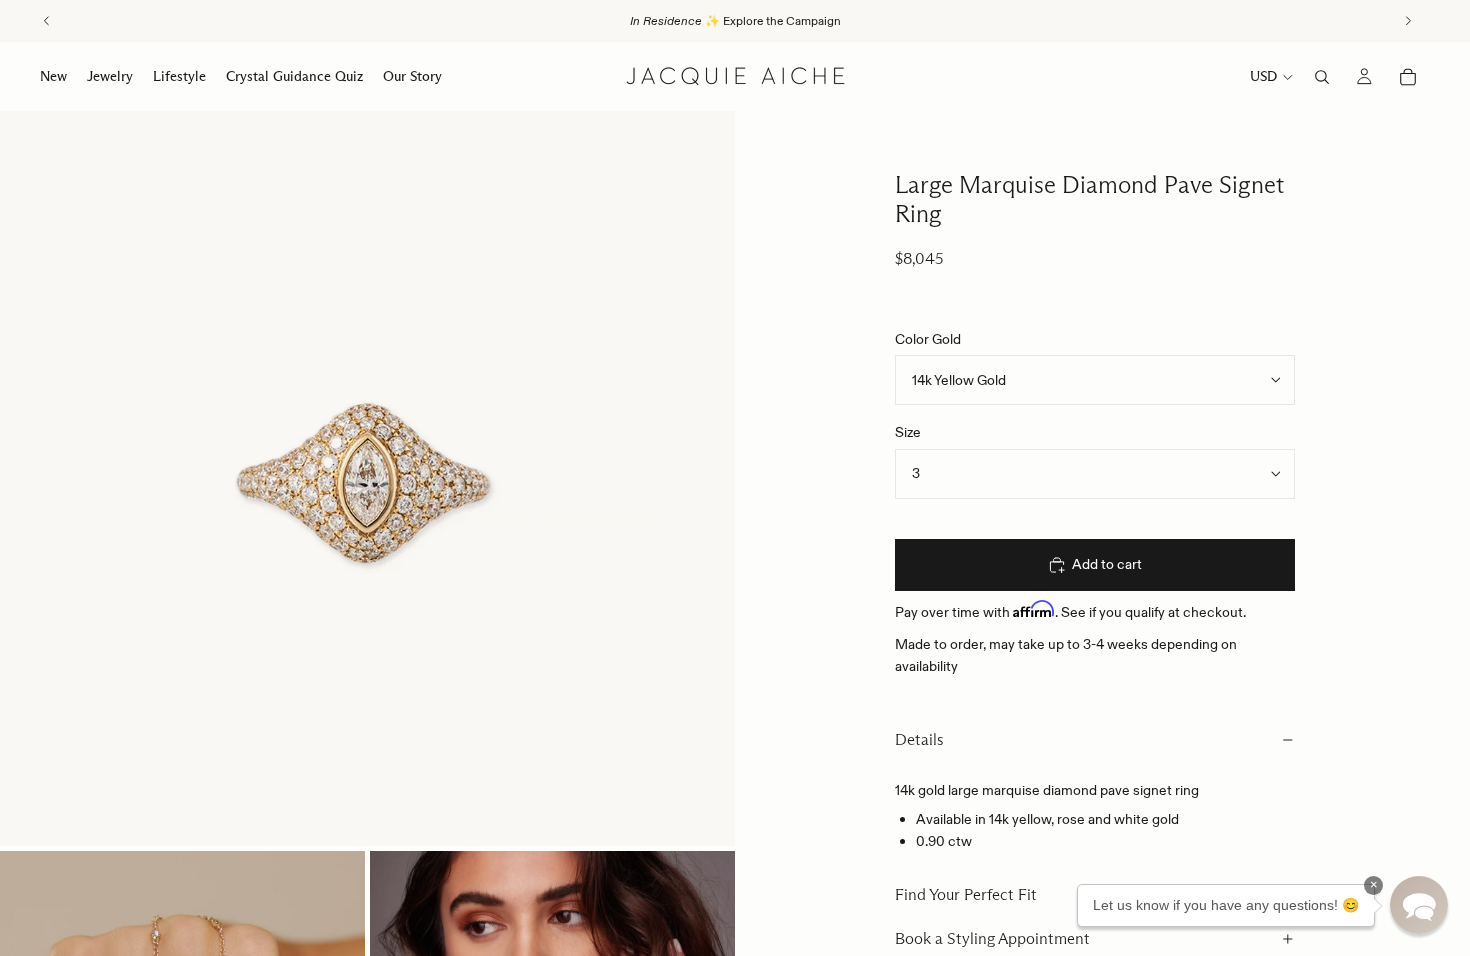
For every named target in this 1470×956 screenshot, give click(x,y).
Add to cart (1107, 564)
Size (908, 432)
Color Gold (928, 339)
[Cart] (1408, 77)
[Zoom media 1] (367, 478)
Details (919, 739)
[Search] (1322, 77)
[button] (1419, 905)
